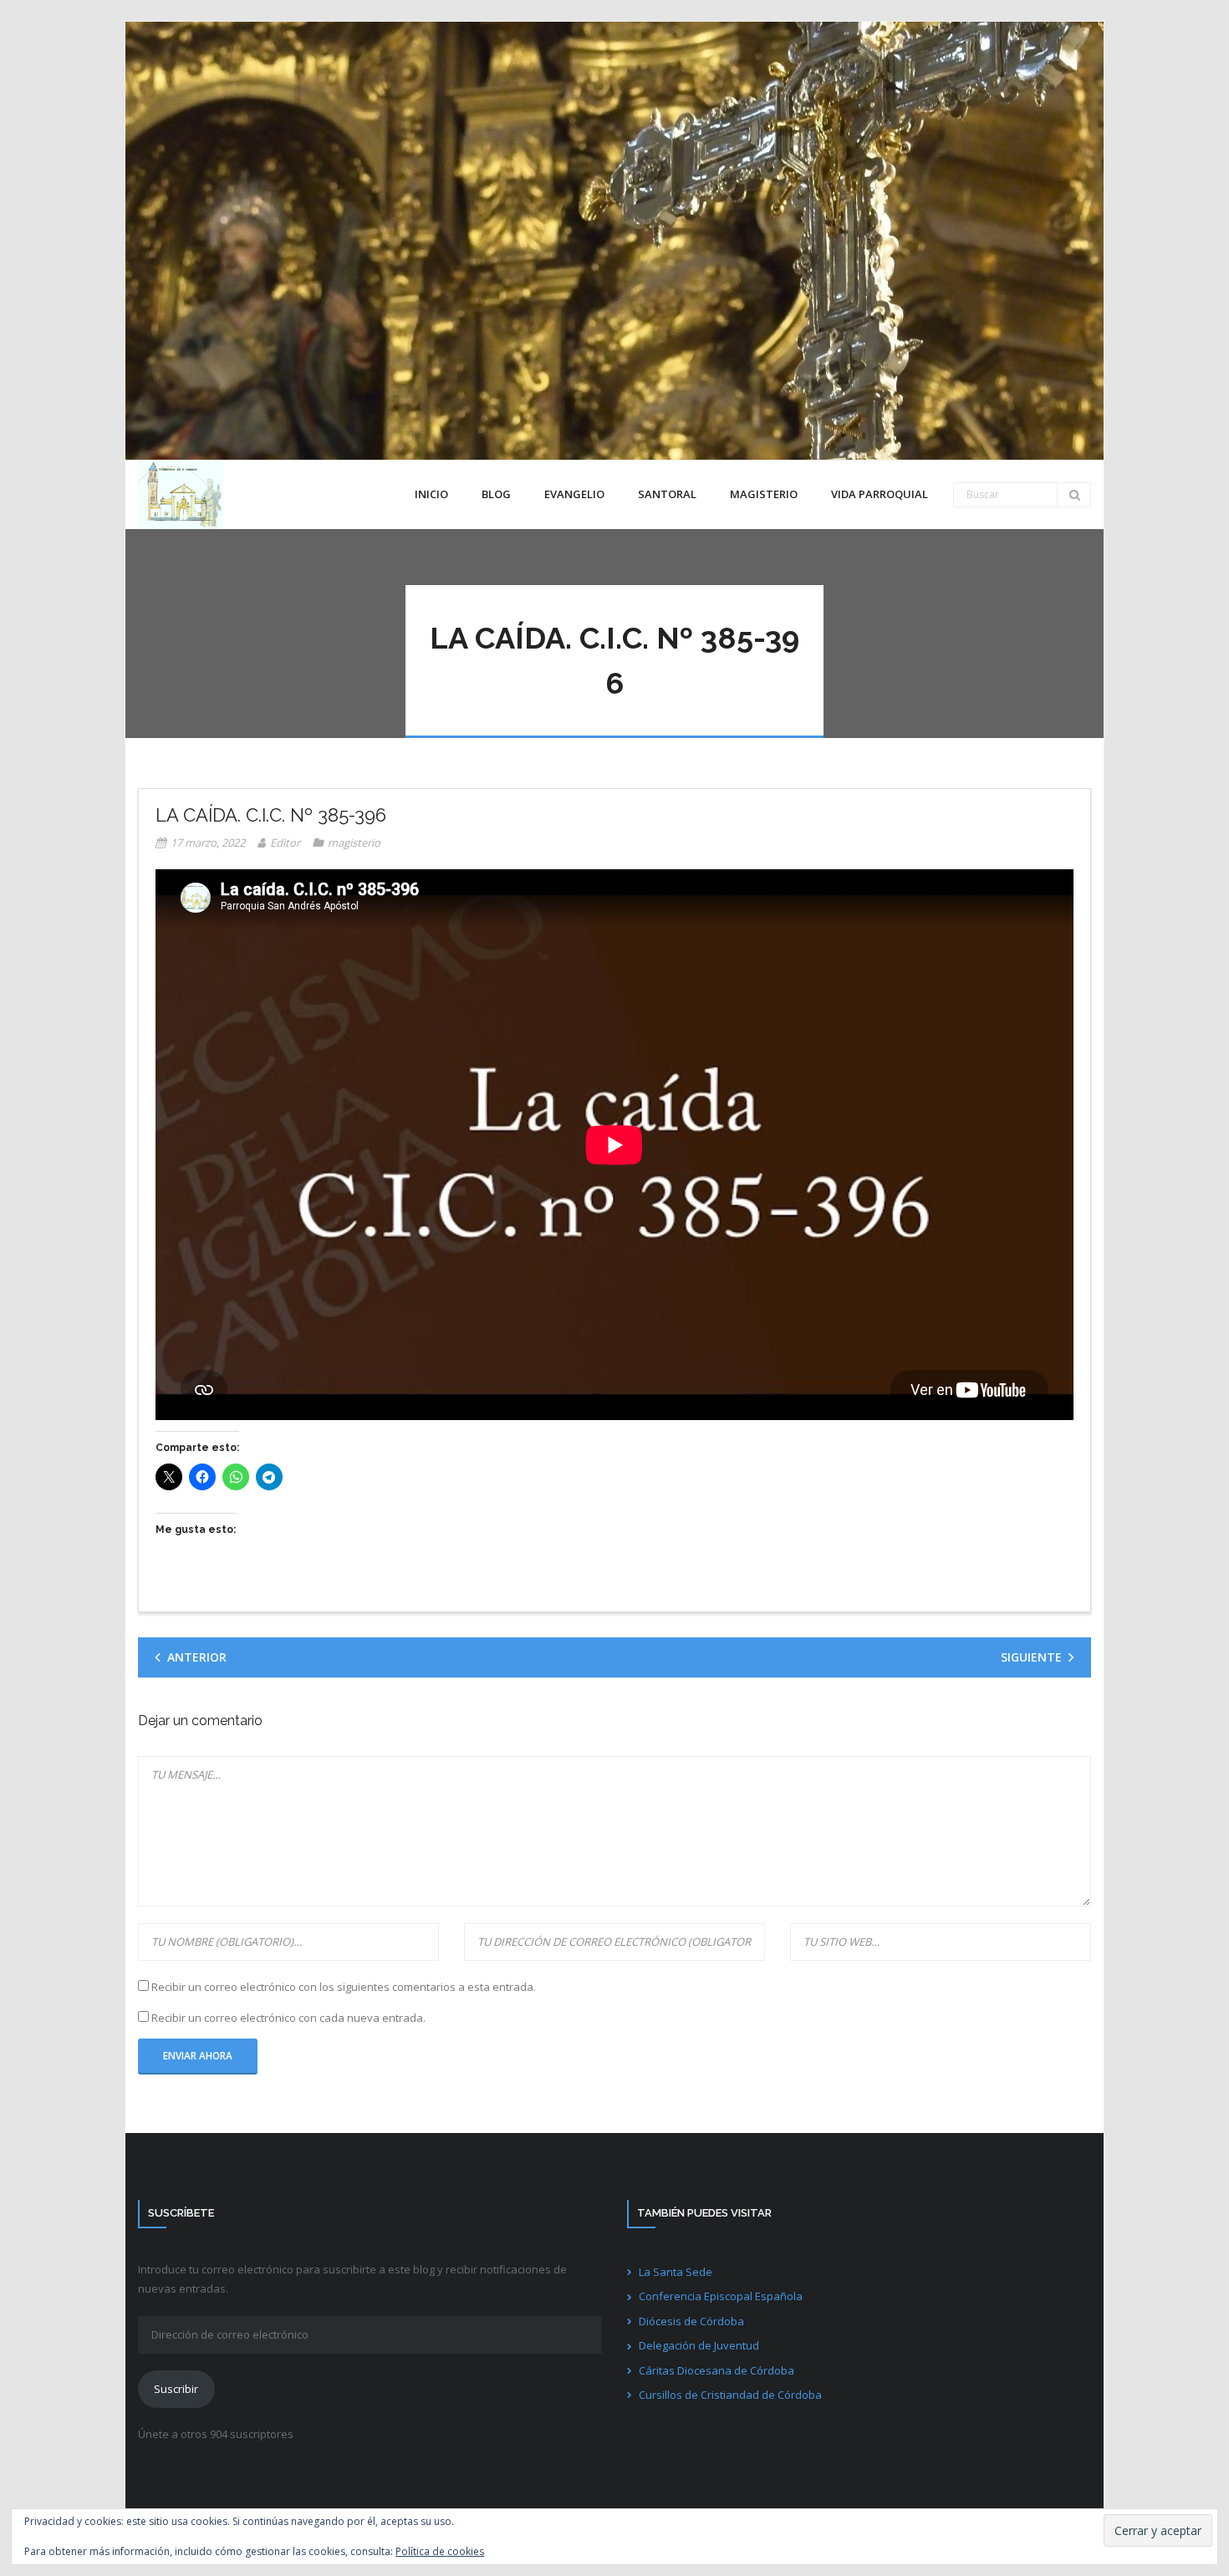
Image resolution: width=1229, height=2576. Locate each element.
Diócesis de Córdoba (691, 2321)
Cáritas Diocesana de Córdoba (716, 2370)
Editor (285, 843)
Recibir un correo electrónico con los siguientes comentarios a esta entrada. (344, 1987)
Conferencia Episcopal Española (721, 2296)
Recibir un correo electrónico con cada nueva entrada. (288, 2018)
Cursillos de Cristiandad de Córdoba (730, 2395)
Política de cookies (440, 2551)
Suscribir (176, 2389)
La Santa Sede (676, 2272)
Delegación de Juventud (699, 2345)
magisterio (354, 843)
